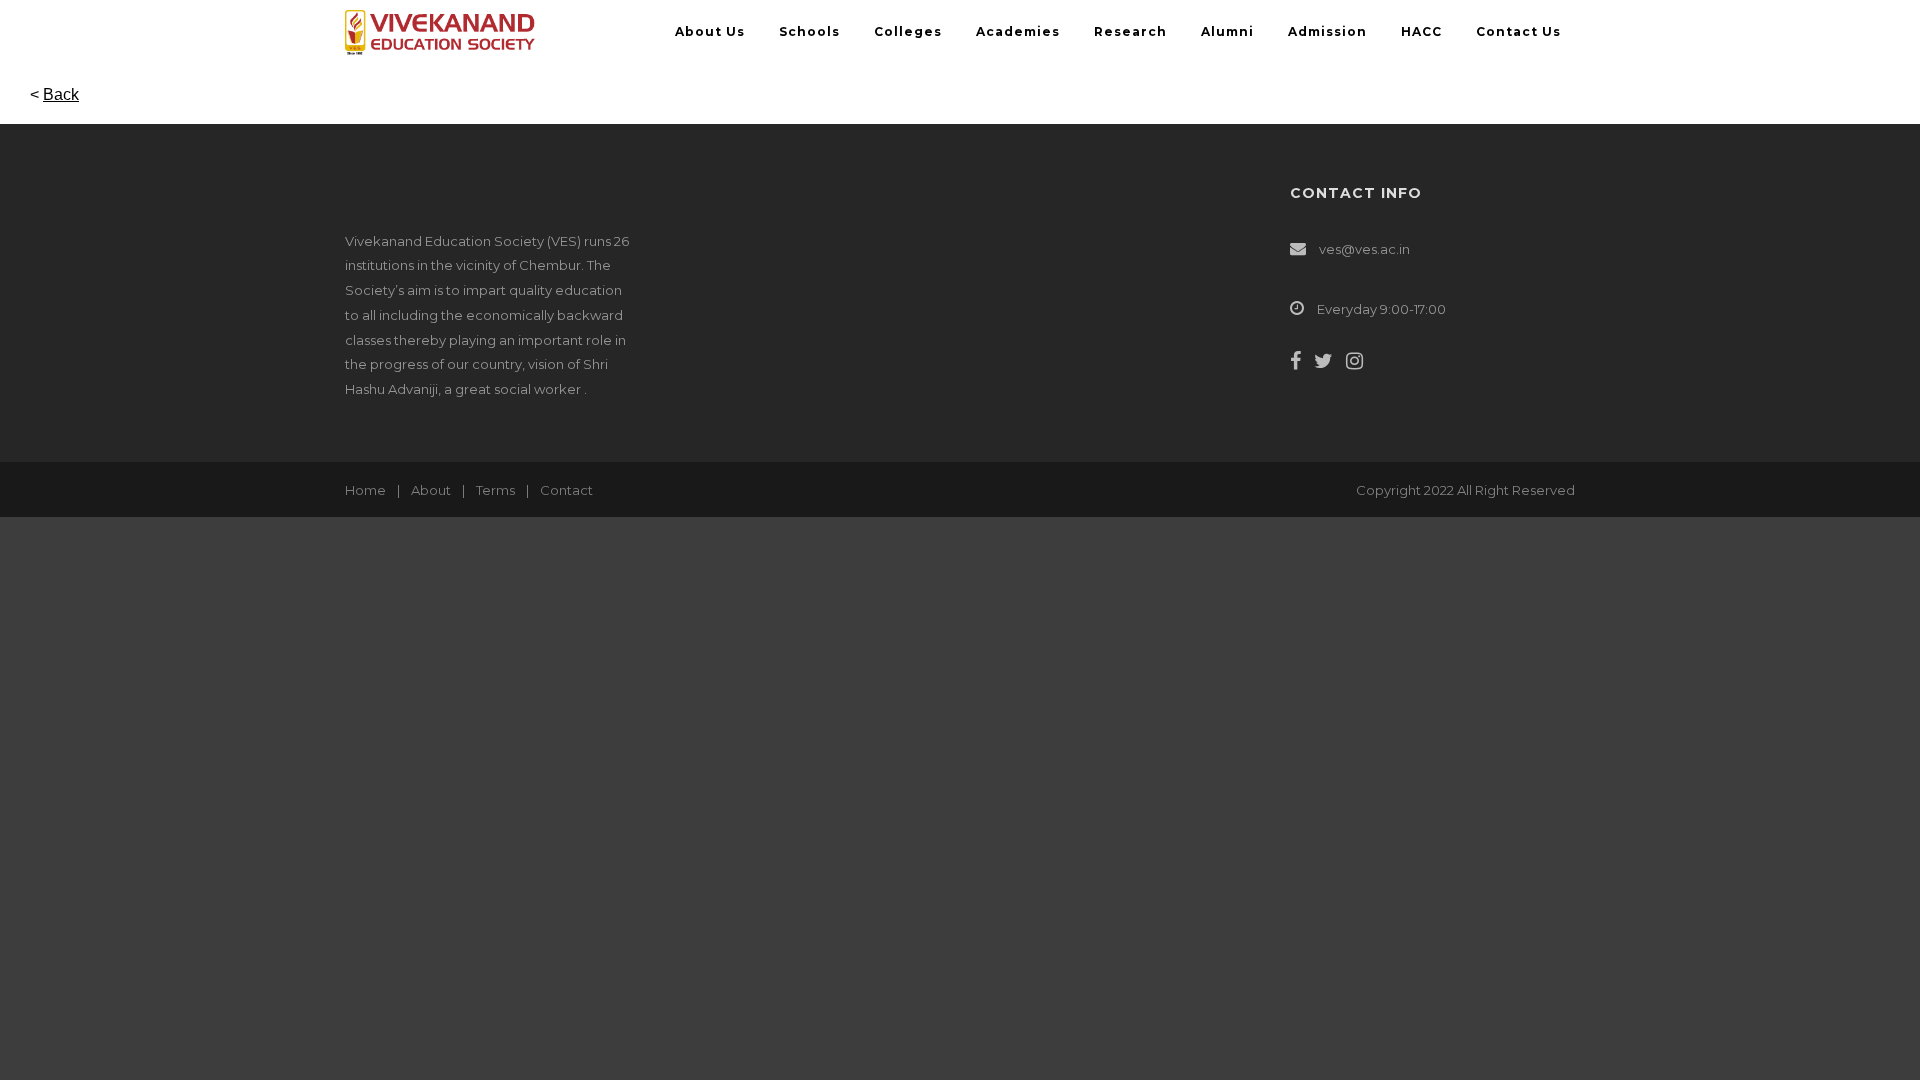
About (431, 490)
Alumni (1227, 31)
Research (1130, 31)
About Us (710, 31)
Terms (495, 490)
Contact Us (1518, 31)
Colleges (908, 31)
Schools (809, 31)
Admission (1327, 31)
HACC (1421, 31)
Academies (1018, 31)
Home (365, 490)
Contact (566, 490)
